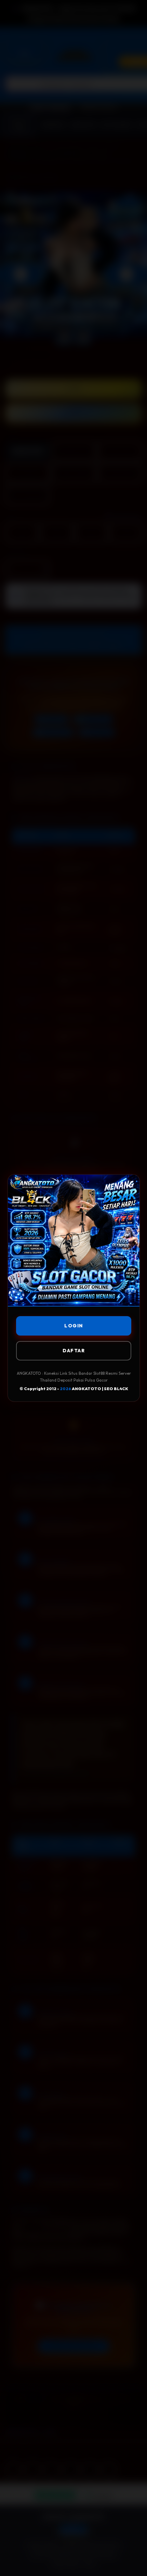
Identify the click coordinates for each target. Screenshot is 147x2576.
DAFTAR (74, 1351)
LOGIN (74, 1326)
